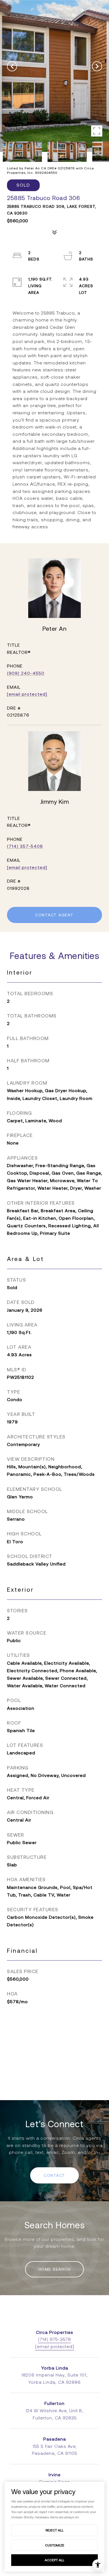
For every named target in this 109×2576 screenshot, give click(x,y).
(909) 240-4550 (26, 673)
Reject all (54, 2530)
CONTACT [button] (54, 2175)
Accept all (54, 2560)
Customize (55, 2545)
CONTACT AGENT (54, 915)
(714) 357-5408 (25, 846)
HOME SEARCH (55, 2269)
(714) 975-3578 (54, 2339)
